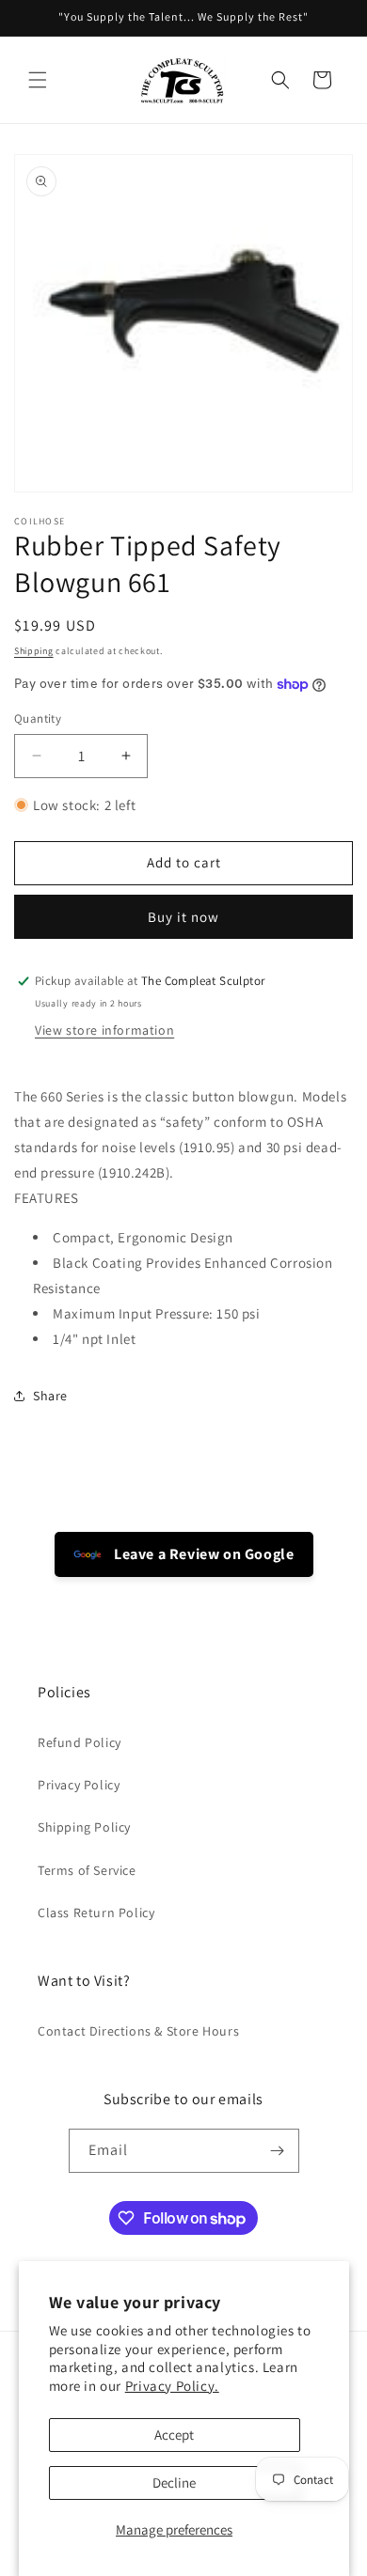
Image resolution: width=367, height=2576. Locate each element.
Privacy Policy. (172, 2386)
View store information (104, 1030)
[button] (38, 80)
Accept (174, 2435)
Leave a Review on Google (203, 1554)
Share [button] (50, 1396)
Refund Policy (80, 1742)
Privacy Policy (79, 1785)
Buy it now (183, 917)
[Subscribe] (278, 2151)
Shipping (34, 651)
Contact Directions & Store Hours (138, 2031)
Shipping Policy (84, 1827)
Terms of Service (87, 1870)
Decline (174, 2482)
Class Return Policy (96, 1912)
